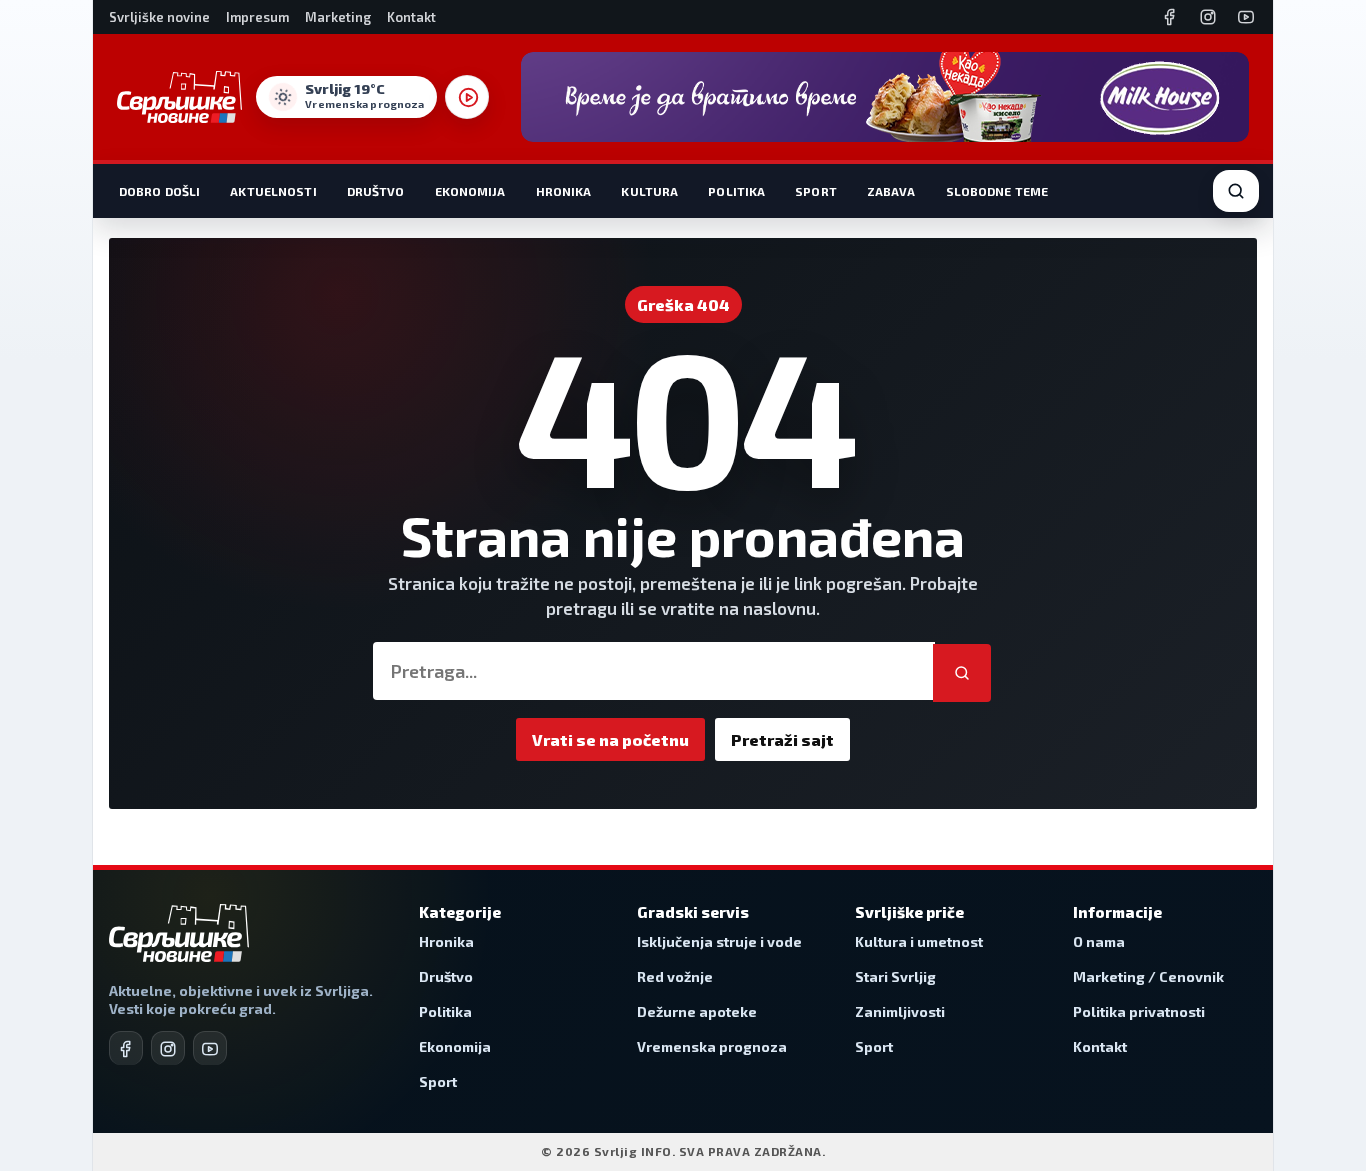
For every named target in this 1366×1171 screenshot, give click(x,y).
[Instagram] (1208, 17)
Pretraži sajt (782, 739)
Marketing (338, 17)
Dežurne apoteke (697, 1011)
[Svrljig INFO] (179, 97)
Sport (816, 191)
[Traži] (962, 673)
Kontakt (411, 17)
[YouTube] (1246, 17)
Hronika (564, 191)
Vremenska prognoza (712, 1046)
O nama (1099, 941)
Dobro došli (159, 191)
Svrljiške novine (159, 17)
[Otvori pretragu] (1236, 191)
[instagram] (168, 1048)
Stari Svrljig (895, 976)
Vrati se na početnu (610, 739)
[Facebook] (1170, 17)
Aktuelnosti (273, 191)
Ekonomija (470, 191)
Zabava (891, 191)
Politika (736, 191)
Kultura (649, 191)
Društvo (376, 191)
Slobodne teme (997, 191)
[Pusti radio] (467, 97)
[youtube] (210, 1048)
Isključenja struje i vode (719, 941)
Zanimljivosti (900, 1011)
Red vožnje (675, 976)
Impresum (257, 17)
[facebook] (126, 1048)
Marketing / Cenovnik (1148, 976)
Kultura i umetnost (919, 941)
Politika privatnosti (1139, 1011)
